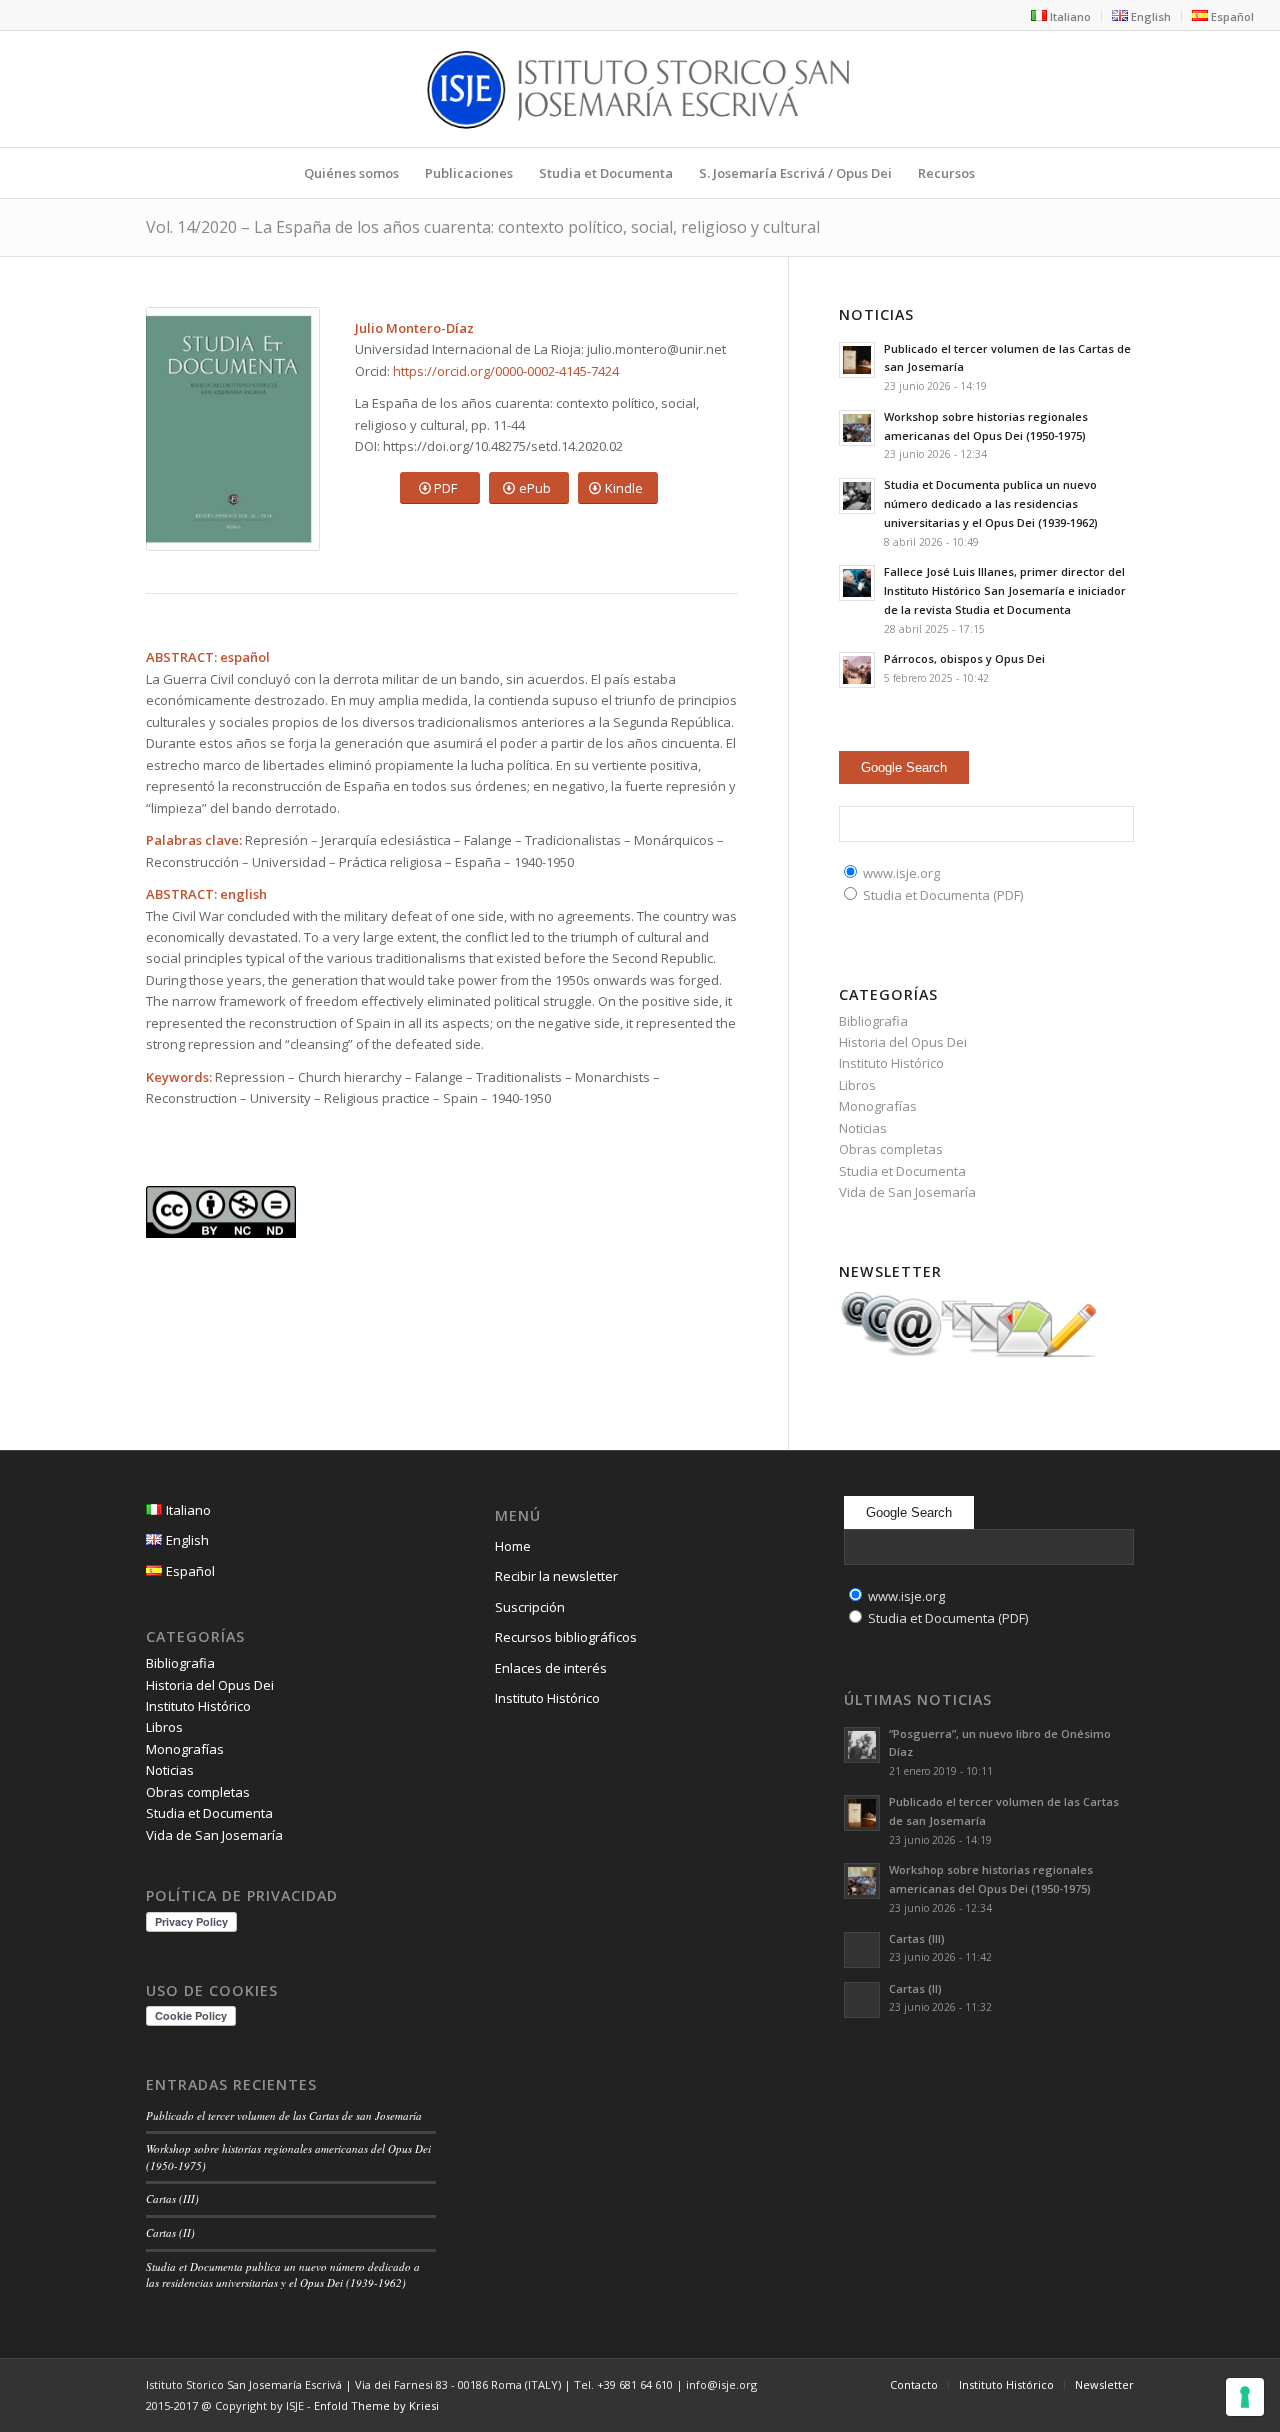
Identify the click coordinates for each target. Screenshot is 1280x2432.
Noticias (863, 1128)
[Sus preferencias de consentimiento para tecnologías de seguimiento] (1245, 2397)
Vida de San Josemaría (907, 1192)
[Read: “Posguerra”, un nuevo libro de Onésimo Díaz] (862, 1745)
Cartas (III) (172, 2198)
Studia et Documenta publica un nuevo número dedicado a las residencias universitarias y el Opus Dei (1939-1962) (991, 503)
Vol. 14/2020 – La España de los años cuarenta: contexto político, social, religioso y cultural (483, 227)
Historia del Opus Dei (903, 1042)
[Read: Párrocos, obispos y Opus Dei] (857, 670)
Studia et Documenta (902, 1171)
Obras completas (891, 1149)
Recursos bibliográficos (566, 1637)
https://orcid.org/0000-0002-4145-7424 (506, 371)
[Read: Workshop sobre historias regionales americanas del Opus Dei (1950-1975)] (857, 428)
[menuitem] (1061, 16)
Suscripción (530, 1607)
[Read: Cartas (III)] (862, 1950)
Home (513, 1546)
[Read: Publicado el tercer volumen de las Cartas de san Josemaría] (857, 360)
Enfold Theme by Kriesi (376, 2405)
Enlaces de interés (551, 1668)
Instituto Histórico (891, 1063)
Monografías (878, 1106)
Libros (857, 1085)
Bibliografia (873, 1021)
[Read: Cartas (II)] (862, 2000)
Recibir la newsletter (556, 1576)
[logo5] (639, 89)
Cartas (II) (170, 2232)
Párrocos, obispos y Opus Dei (964, 658)
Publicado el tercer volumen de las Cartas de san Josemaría (284, 2115)
